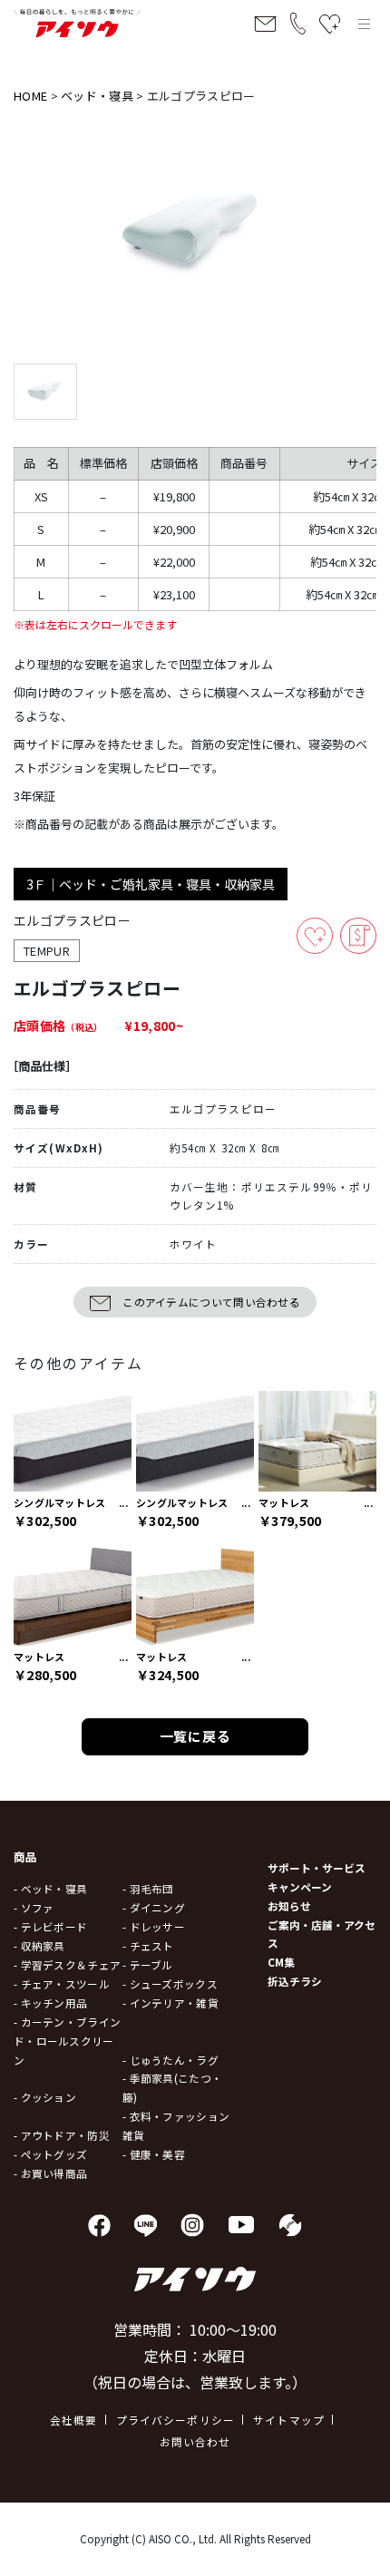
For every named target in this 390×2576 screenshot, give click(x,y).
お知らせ (289, 1905)
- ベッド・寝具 (50, 1888)
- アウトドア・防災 (62, 2135)
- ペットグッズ (50, 2154)
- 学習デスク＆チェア (67, 1964)
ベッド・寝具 (97, 96)
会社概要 (74, 2420)
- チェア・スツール (62, 1983)
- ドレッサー (154, 1926)
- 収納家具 (39, 1945)
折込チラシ (295, 1981)
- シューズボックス (170, 1983)
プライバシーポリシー (176, 2420)
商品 (26, 1857)
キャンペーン (300, 1886)
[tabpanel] (195, 235)
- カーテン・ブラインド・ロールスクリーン (67, 2041)
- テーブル (148, 1964)
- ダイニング (154, 1907)
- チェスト (148, 1945)
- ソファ (34, 1907)
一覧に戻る (195, 1736)
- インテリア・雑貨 (171, 2002)
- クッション (45, 2097)
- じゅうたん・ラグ (171, 2060)
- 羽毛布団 (148, 1888)
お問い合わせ (195, 2441)
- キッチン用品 (50, 2002)
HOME (30, 96)
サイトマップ (289, 2420)
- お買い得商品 (50, 2173)
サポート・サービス (317, 1867)
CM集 (281, 1962)
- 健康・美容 (154, 2154)
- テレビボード (50, 1926)
